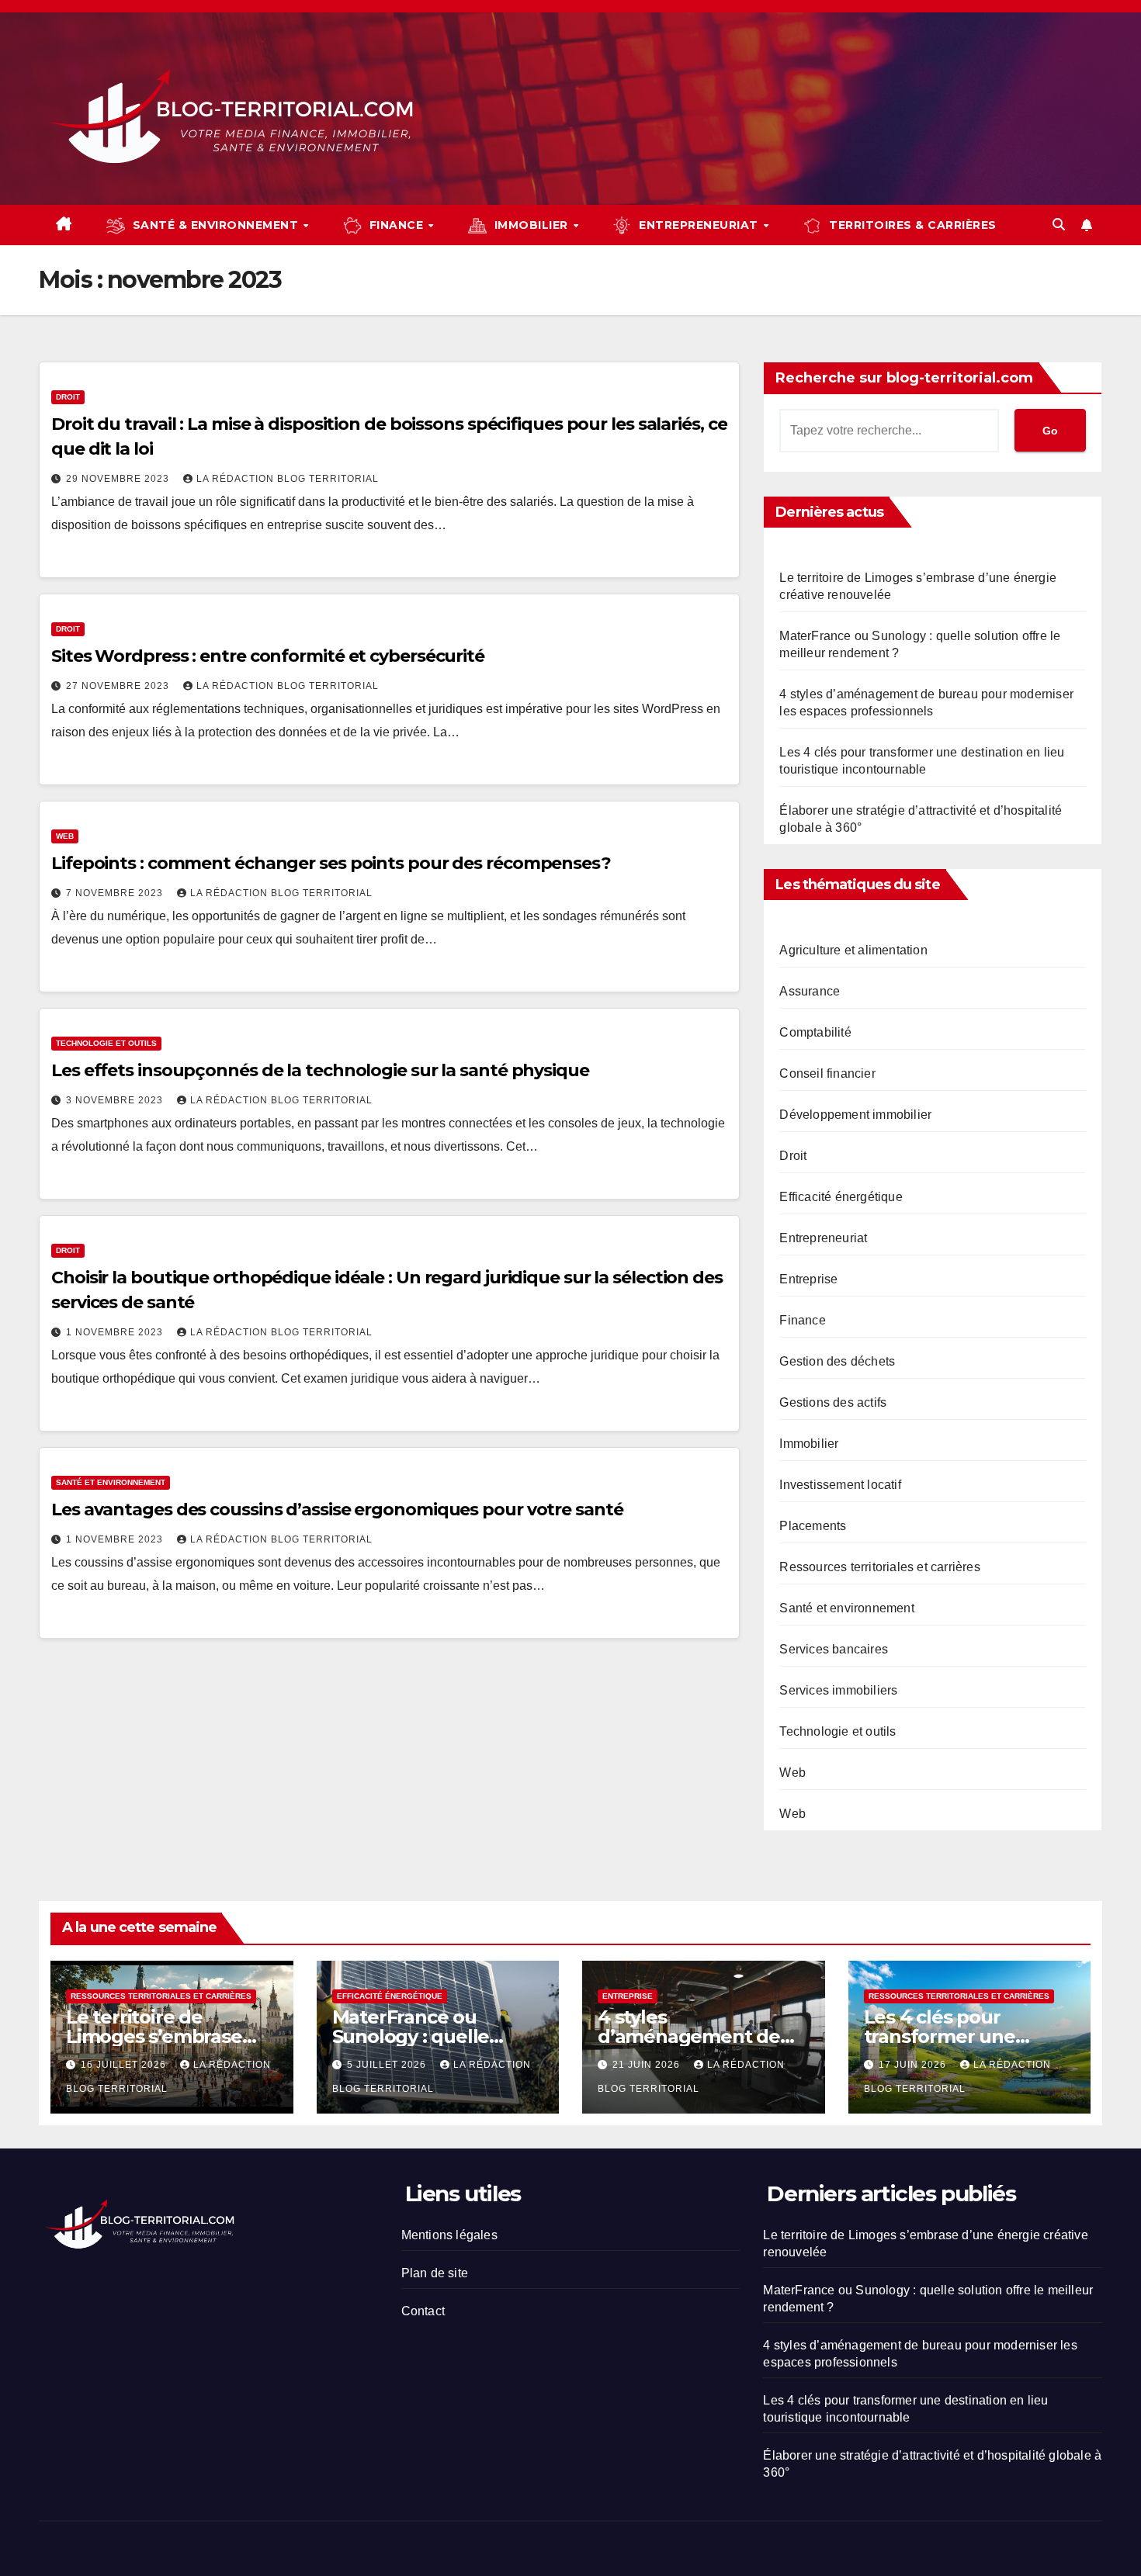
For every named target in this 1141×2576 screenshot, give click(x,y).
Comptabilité (815, 1032)
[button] (1059, 225)
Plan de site (435, 2273)
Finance (802, 1320)
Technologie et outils (106, 1043)
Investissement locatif (840, 1485)
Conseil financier (827, 1073)
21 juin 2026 (648, 2065)
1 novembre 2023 (116, 1332)
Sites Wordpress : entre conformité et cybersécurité (268, 656)
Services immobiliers (838, 1690)
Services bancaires (834, 1649)
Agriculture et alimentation (853, 950)
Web (65, 836)
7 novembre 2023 (116, 893)
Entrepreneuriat (823, 1238)
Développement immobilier (855, 1115)
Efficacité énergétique (841, 1197)
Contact (423, 2311)
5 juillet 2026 (388, 2065)
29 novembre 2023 (119, 479)
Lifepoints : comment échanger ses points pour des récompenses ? (331, 863)
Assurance (810, 991)
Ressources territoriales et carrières (879, 1567)
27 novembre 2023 (119, 686)
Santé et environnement (111, 1482)
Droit (68, 397)
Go (1050, 431)
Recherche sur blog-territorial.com (904, 378)
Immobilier (809, 1444)
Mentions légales (449, 2235)
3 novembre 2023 (116, 1100)
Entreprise (808, 1279)
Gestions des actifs (833, 1402)
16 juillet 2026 (125, 2065)
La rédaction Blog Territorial (288, 479)
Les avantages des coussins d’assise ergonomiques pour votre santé (337, 1510)
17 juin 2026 (914, 2065)
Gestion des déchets (837, 1361)
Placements (813, 1526)
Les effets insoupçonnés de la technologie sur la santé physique (320, 1070)
